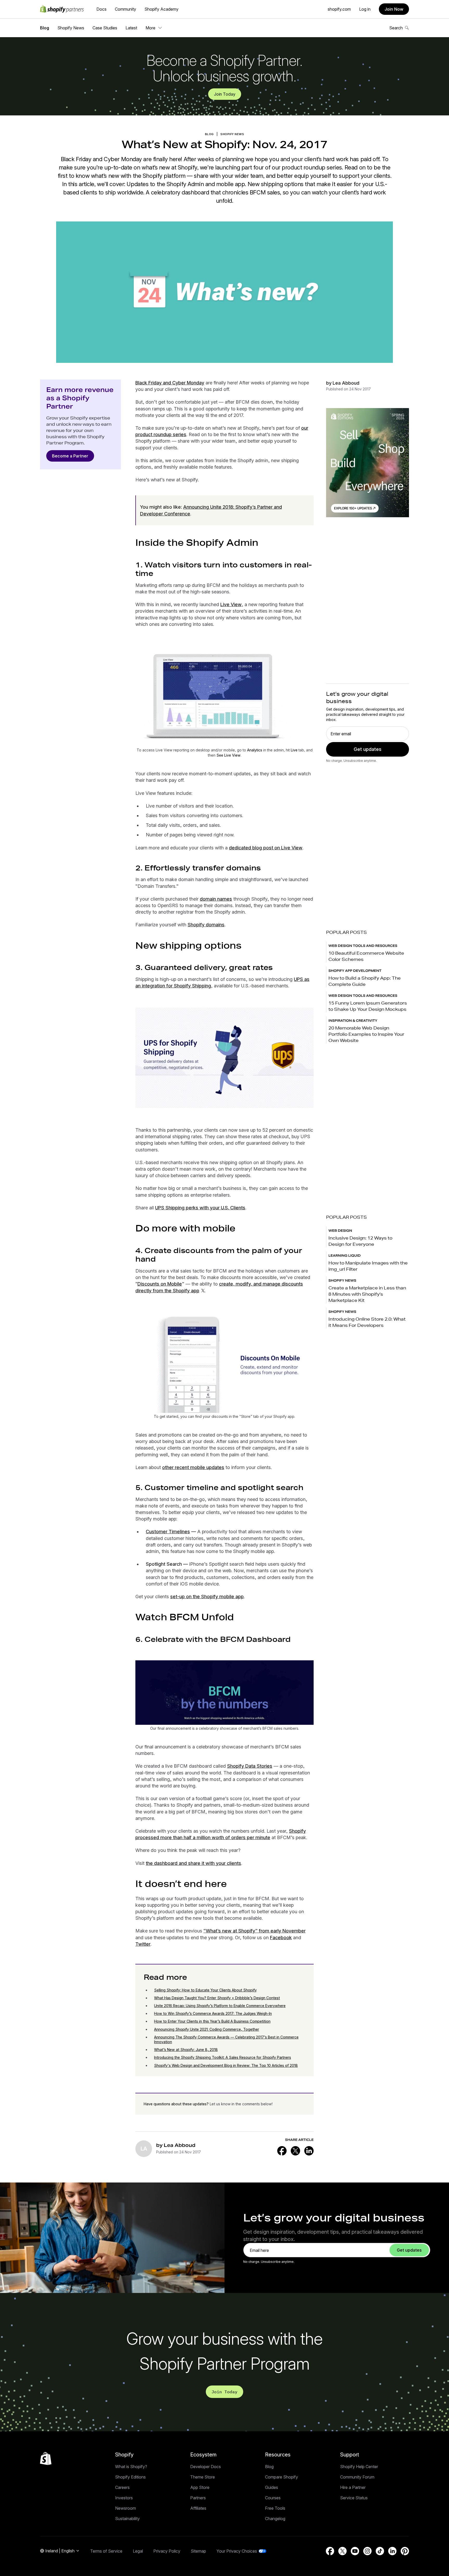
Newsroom (126, 2508)
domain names (216, 899)
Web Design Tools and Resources (363, 946)
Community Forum (357, 2477)
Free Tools (275, 2508)
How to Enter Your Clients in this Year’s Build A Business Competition (212, 2021)
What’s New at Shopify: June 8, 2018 (186, 2050)
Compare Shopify (282, 2477)
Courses (273, 2498)
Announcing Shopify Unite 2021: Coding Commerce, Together (207, 2029)
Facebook (281, 1938)
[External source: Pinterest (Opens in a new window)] (405, 2551)
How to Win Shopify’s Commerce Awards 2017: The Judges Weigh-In (213, 2013)
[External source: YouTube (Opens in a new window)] (355, 2551)
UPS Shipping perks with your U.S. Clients (200, 1208)
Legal (138, 2551)
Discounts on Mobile (160, 1284)
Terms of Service (106, 2551)
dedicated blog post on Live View (266, 848)
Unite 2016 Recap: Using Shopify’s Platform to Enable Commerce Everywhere (220, 2006)
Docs (101, 9)
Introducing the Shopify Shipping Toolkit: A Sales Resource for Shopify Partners (223, 2057)
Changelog (275, 2519)
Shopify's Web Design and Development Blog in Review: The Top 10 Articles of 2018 (226, 2065)
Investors (124, 2498)
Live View (231, 604)
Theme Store (203, 2477)
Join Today (225, 94)
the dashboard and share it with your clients (193, 1863)
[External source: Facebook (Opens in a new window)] (282, 2151)
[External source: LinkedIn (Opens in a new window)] (309, 2151)
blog (209, 134)
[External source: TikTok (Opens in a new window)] (380, 2551)
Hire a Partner (353, 2487)
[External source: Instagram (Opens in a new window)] (367, 2551)
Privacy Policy (167, 2551)
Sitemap (198, 2551)
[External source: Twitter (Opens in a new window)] (295, 2151)
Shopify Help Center (359, 2467)
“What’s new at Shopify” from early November (255, 1931)
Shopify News (71, 28)
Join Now (394, 9)
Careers (122, 2487)
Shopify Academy (161, 9)
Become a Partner (70, 456)
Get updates (368, 749)
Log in (365, 9)
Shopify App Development (355, 971)
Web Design (340, 1231)
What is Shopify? (131, 2467)
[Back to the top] (46, 2459)
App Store (200, 2487)
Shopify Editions (130, 2477)
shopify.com (339, 9)
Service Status (354, 2498)
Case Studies (105, 28)
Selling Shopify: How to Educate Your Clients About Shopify (205, 1990)
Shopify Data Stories (250, 1766)
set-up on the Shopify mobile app (207, 1597)
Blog (45, 28)
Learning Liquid (345, 1256)
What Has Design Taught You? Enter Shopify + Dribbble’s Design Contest (217, 1998)
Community (126, 9)
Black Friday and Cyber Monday (170, 383)
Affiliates (198, 2508)
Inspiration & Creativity (353, 1021)
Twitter (143, 1944)
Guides (272, 2487)
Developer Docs (206, 2467)
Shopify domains (206, 925)
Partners (198, 2498)
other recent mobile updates (193, 1467)
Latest (131, 28)
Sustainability (127, 2519)
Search (396, 28)
